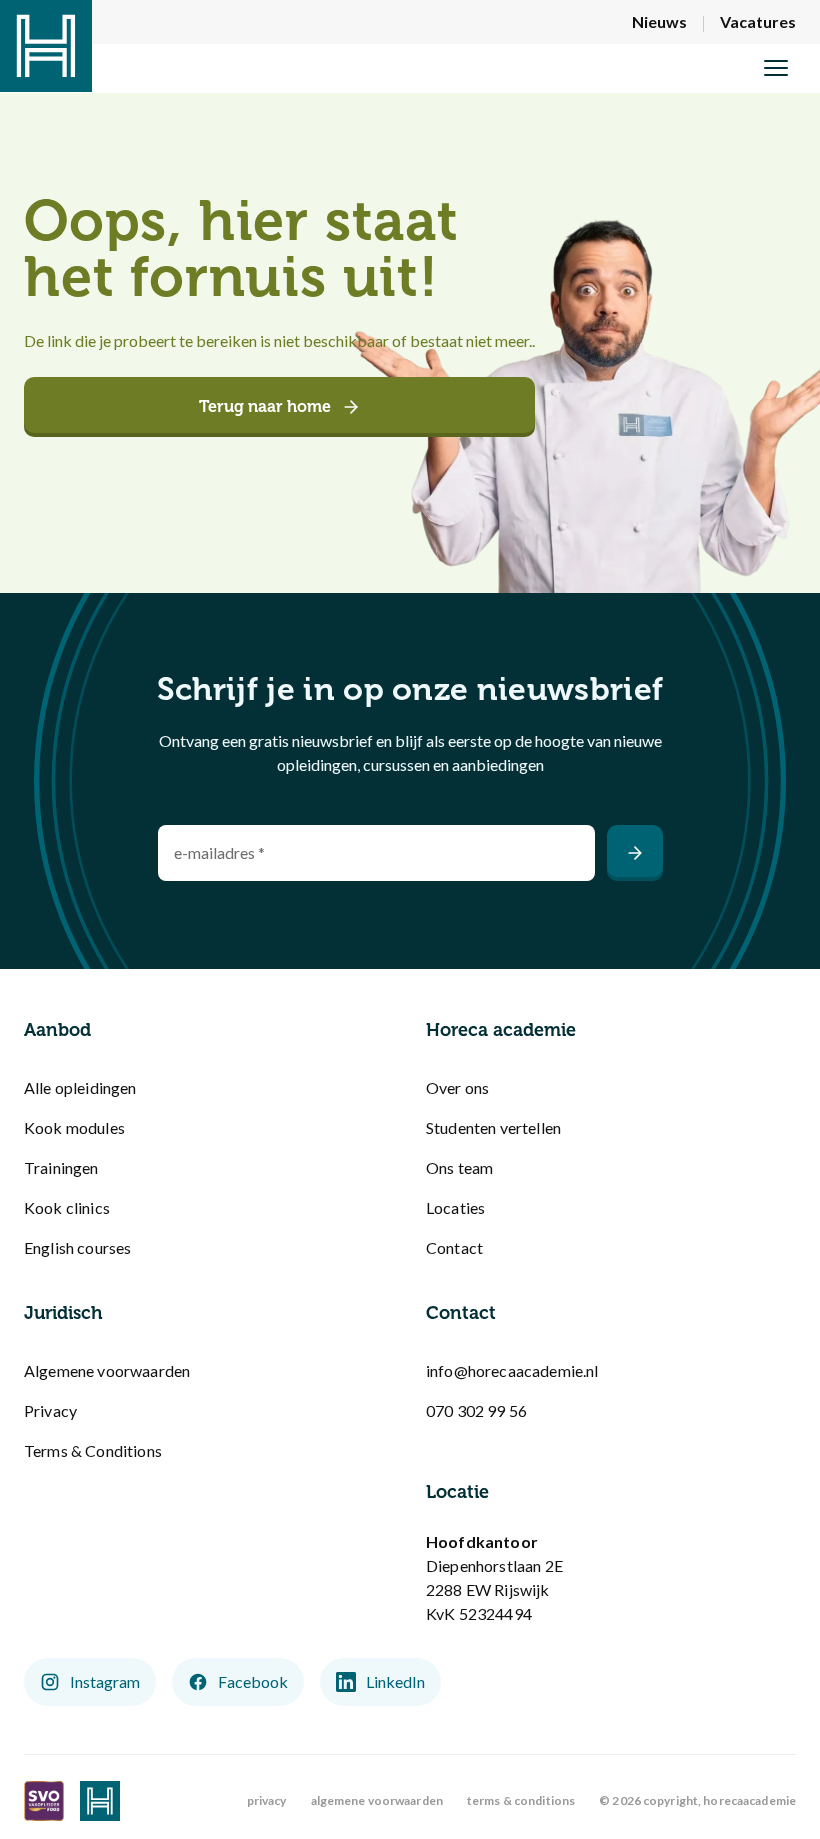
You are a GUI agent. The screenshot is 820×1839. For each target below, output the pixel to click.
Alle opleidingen (80, 1087)
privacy (267, 1800)
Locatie (457, 1492)
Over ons (457, 1087)
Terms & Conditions (93, 1450)
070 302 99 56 (476, 1410)
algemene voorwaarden (377, 1800)
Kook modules (74, 1127)
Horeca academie (501, 1030)
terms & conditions (521, 1800)
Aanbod (57, 1030)
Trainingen (61, 1167)
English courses (77, 1247)
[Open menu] (776, 68)
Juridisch (63, 1313)
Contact (454, 1247)
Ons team (459, 1167)
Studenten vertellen (493, 1127)
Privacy (50, 1410)
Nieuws (659, 21)
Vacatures (758, 21)
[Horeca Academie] (46, 46)
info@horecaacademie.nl (512, 1370)
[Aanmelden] (635, 853)
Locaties (455, 1207)
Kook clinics (67, 1207)
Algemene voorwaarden (107, 1370)
